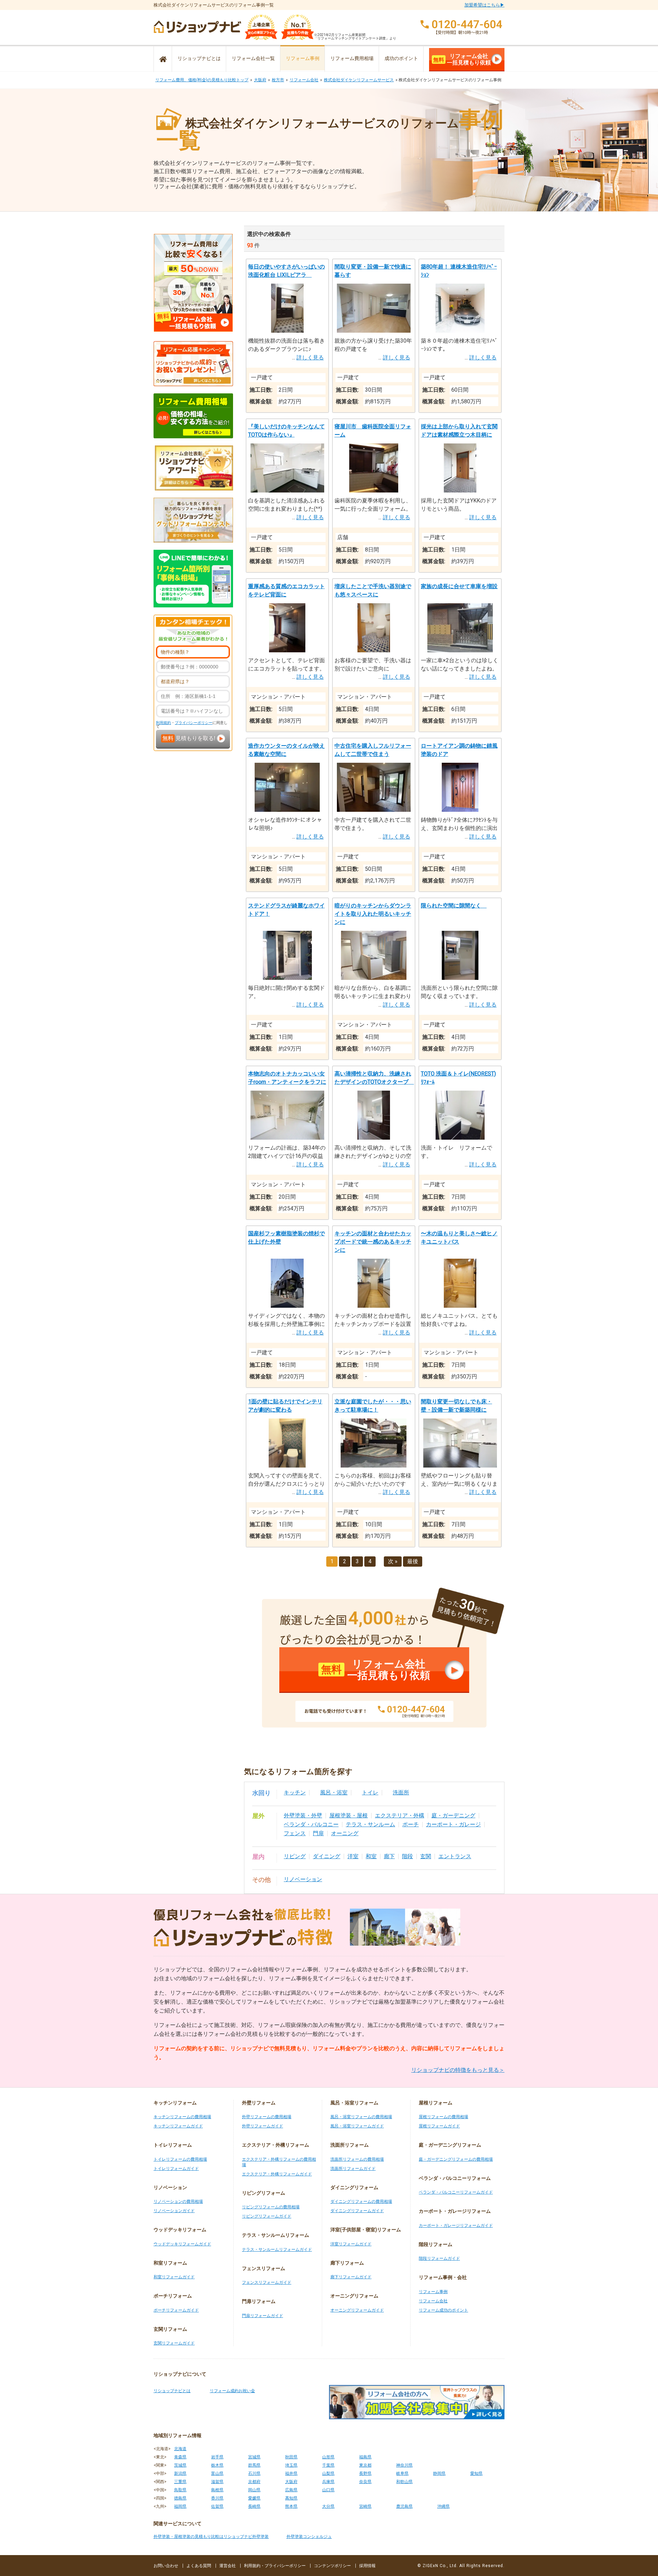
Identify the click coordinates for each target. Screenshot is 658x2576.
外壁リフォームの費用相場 (267, 2117)
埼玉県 (291, 2465)
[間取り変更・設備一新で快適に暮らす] (374, 331)
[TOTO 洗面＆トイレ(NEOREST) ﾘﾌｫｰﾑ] (460, 1138)
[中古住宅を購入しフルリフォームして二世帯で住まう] (374, 810)
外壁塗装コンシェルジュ (309, 2537)
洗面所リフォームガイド (353, 2169)
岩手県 (217, 2457)
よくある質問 (199, 2566)
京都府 (254, 2482)
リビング (295, 1856)
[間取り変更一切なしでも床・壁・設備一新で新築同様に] (460, 1466)
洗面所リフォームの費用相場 (357, 2159)
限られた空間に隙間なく (454, 906)
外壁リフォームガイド (263, 2126)
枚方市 (278, 80)
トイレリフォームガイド (176, 2169)
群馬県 (254, 2465)
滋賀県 (217, 2482)
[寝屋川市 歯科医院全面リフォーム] (374, 491)
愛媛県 (254, 2498)
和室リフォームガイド (174, 2277)
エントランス (455, 1856)
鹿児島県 (404, 2506)
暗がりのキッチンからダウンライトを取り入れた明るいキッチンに (373, 914)
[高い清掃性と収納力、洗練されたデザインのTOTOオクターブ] (374, 1138)
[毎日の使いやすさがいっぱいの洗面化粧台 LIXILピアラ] (287, 331)
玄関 (426, 1856)
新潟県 (180, 2473)
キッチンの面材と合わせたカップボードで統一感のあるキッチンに (373, 1242)
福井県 (291, 2473)
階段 (407, 1856)
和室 (371, 1856)
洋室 (353, 1856)
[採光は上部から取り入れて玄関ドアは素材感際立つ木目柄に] (460, 491)
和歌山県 (404, 2482)
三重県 (180, 2482)
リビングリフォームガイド (267, 2216)
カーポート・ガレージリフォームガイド (456, 2225)
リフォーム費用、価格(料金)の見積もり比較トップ (202, 80)
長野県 (365, 2473)
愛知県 (476, 2473)
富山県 (217, 2473)
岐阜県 (402, 2473)
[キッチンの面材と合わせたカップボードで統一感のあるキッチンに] (374, 1306)
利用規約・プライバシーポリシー (275, 2566)
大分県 (328, 2506)
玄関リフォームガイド (174, 2343)
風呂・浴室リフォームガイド (357, 2126)
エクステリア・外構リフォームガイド (277, 2174)
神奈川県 (404, 2465)
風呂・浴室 (334, 1792)
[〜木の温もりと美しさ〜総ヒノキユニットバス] (460, 1306)
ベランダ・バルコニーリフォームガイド (456, 2192)
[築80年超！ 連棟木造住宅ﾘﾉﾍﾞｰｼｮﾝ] (460, 331)
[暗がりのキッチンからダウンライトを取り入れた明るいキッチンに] (374, 978)
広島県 (291, 2490)
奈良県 (365, 2482)
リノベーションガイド (174, 2211)
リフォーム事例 (303, 58)
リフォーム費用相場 (352, 58)
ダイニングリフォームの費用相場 (361, 2201)
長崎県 (254, 2506)
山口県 (328, 2490)
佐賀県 (217, 2506)
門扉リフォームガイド (263, 2316)
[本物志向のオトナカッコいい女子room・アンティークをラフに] (287, 1138)
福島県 (365, 2457)
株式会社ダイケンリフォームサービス (359, 80)
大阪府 (260, 80)
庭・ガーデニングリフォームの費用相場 (456, 2159)
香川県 (217, 2498)
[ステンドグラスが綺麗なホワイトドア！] (287, 978)
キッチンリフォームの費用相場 (182, 2117)
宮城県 (254, 2457)
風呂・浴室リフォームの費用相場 (361, 2117)
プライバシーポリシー (194, 723)
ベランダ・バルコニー (311, 1824)
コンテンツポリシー (332, 2566)
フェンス (295, 1833)
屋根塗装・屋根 (349, 1815)
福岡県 (180, 2506)
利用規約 (163, 723)
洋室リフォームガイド (351, 2244)
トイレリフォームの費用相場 (180, 2159)
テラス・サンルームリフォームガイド (277, 2249)
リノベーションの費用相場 (178, 2201)
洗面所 (401, 1792)
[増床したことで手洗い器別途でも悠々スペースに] (374, 650)
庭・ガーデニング (453, 1815)
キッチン (295, 1792)
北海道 (180, 2449)
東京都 (365, 2465)
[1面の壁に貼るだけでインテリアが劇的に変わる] (287, 1466)
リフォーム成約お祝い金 (232, 2391)
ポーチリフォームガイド (176, 2310)
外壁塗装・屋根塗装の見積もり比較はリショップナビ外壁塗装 (211, 2537)
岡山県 (254, 2490)
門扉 (318, 1833)
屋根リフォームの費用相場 (443, 2117)
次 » (393, 1561)
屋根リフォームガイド (439, 2126)
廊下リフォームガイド (351, 2277)
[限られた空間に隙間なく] (460, 978)
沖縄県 (443, 2506)
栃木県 (217, 2465)
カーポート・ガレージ (453, 1824)
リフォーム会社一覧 (253, 58)
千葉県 (328, 2465)
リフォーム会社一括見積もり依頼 (462, 59)
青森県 (180, 2457)
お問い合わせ (166, 2566)
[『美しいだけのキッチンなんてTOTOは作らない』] (287, 491)
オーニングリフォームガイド (357, 2310)
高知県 (291, 2498)
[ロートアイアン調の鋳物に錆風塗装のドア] (460, 810)
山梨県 (328, 2473)
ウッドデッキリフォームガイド (182, 2244)
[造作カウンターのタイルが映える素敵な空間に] (287, 810)
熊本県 (291, 2506)
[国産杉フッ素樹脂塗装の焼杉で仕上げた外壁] (287, 1306)
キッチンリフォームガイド (178, 2126)
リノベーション (303, 1879)
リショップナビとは (199, 58)
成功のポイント (401, 58)
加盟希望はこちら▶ (484, 5)
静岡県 (439, 2473)
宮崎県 (365, 2506)
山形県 (328, 2457)
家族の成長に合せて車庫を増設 (459, 586)
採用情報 (367, 2566)
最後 (413, 1561)
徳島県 (180, 2498)
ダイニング (327, 1856)
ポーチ (411, 1824)
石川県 (254, 2473)
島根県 (217, 2490)
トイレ (370, 1792)
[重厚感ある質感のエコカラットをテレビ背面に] (287, 650)
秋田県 (291, 2457)
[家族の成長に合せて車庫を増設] (460, 650)
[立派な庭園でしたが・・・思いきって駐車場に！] (374, 1466)
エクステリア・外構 (400, 1815)
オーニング (345, 1833)
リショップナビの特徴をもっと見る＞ (458, 2070)
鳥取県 (180, 2490)
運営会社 (228, 2566)
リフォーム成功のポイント (443, 2310)
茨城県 (180, 2465)
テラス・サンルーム (370, 1824)
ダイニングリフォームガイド (357, 2211)
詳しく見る (310, 358)
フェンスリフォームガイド (267, 2282)
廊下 (389, 1856)
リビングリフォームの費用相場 (271, 2207)
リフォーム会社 (304, 80)
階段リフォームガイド (439, 2258)
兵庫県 (328, 2482)
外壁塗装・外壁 (303, 1815)
